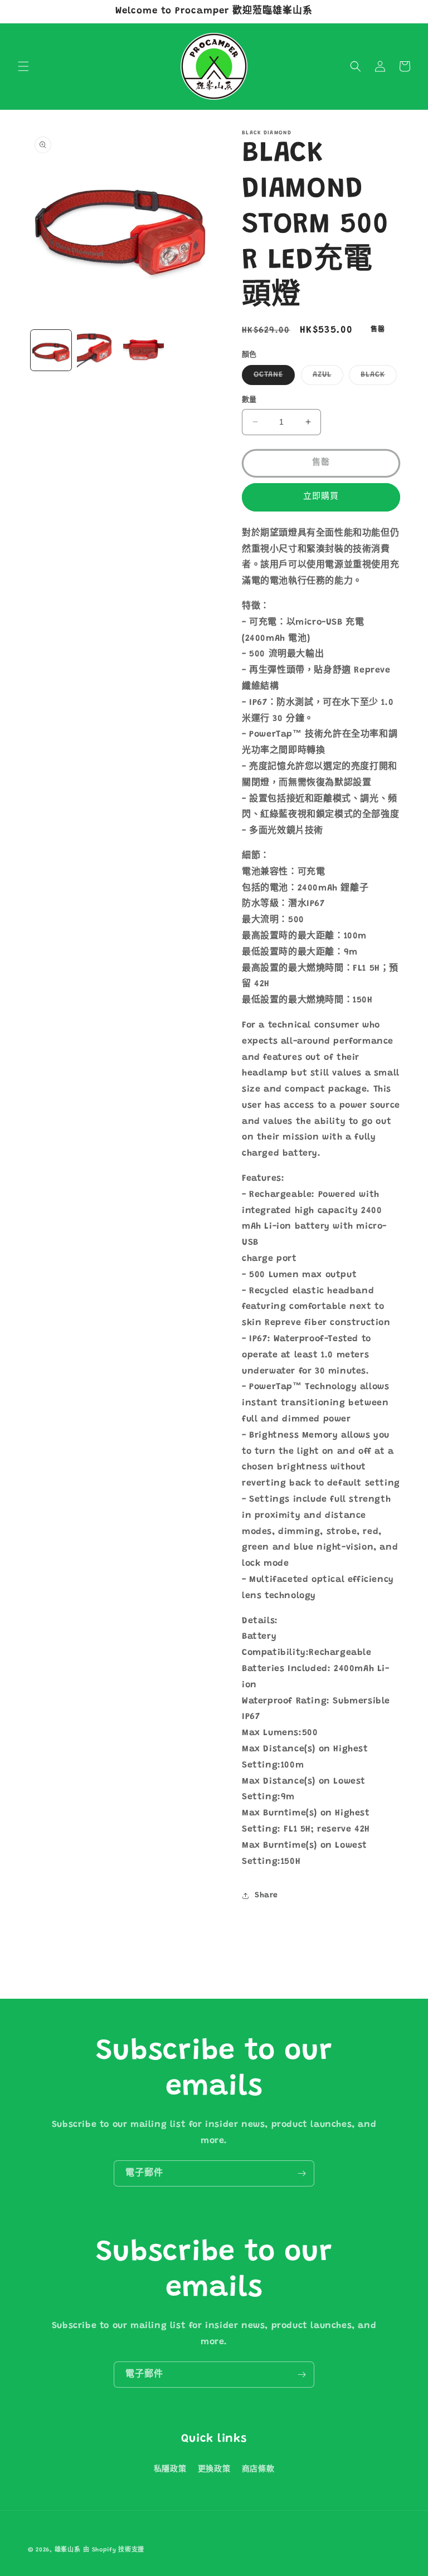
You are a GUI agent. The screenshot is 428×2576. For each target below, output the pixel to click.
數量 (249, 400)
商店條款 (258, 2470)
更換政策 (214, 2470)
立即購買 (321, 497)
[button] (23, 66)
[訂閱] (301, 2173)
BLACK (377, 378)
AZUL (326, 378)
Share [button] (266, 1896)
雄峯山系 (68, 2550)
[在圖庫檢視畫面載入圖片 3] (97, 350)
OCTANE (272, 378)
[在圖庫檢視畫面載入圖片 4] (144, 350)
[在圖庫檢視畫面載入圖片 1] (51, 350)
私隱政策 (170, 2470)
